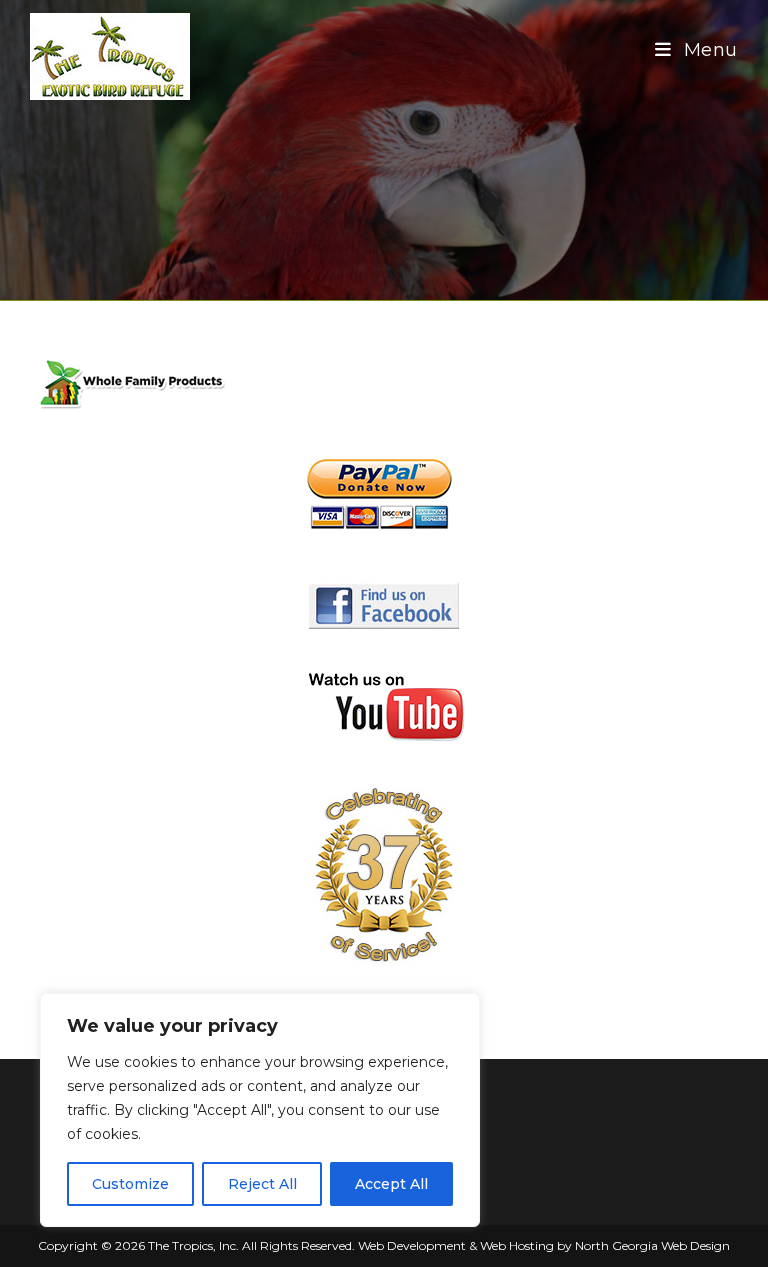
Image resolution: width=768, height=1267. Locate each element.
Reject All (262, 1184)
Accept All (391, 1184)
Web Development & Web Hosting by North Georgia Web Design (544, 1245)
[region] (260, 1110)
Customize (130, 1184)
